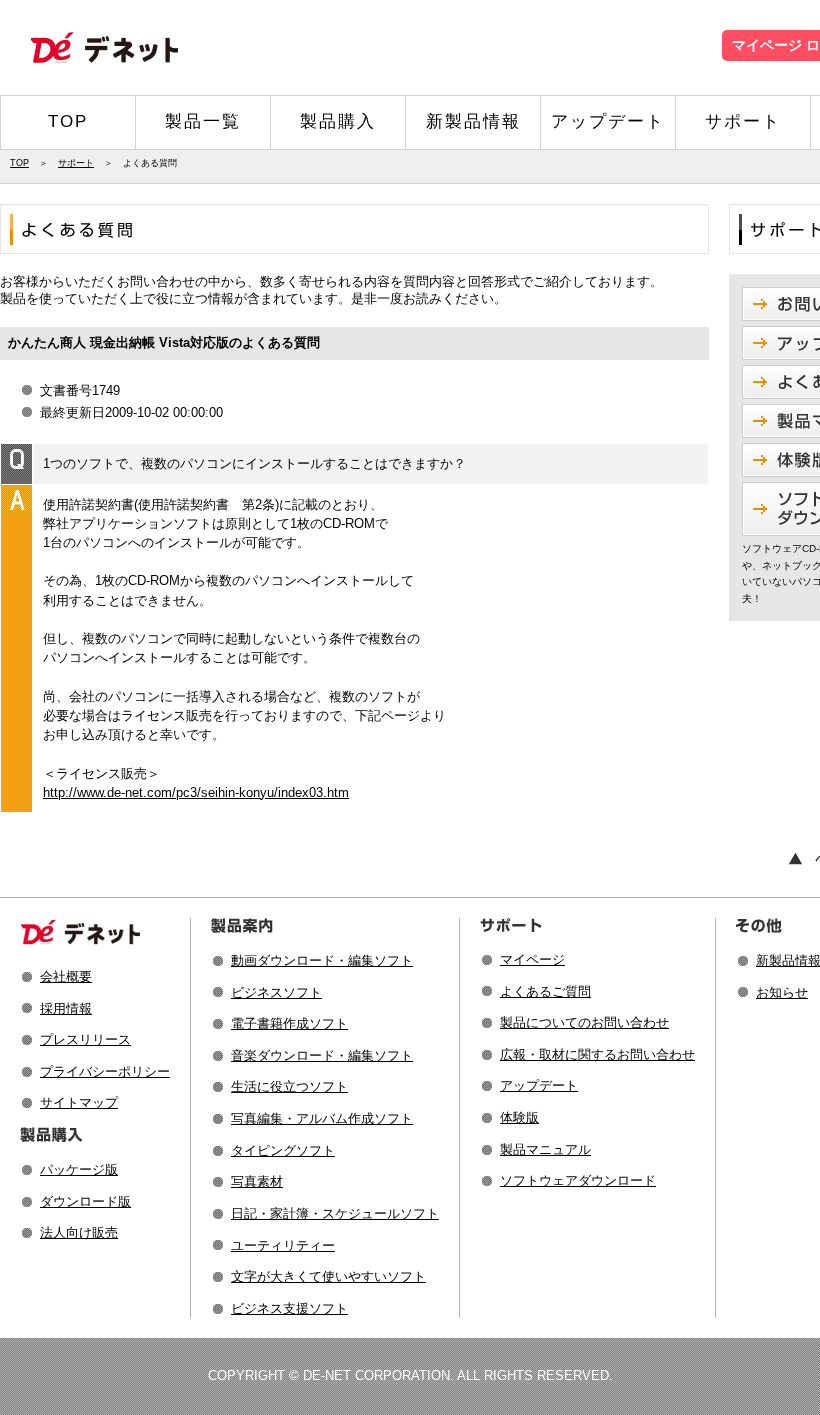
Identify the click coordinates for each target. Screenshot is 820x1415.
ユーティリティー (283, 1245)
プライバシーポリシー (105, 1071)
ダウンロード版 (85, 1201)
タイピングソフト (283, 1150)
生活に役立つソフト (289, 1086)
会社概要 (66, 976)
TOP (68, 121)
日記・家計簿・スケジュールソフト (335, 1213)
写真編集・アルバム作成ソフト (322, 1118)
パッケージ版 (79, 1169)
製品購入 (338, 121)
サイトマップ (79, 1102)
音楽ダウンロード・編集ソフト (322, 1055)
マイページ (532, 959)
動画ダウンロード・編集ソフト (322, 960)
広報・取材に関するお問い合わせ (597, 1054)
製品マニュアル (545, 1149)
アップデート (608, 121)
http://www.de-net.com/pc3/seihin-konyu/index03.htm (196, 792)
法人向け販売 (79, 1232)
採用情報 (66, 1008)
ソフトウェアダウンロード (578, 1180)
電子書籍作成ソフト (289, 1023)
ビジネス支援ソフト (289, 1308)
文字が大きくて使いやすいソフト (328, 1276)
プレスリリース (85, 1039)
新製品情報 (473, 121)
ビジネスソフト (276, 992)
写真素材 (257, 1181)
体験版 (519, 1117)
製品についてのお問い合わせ (584, 1022)
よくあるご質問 (545, 991)
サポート (743, 121)
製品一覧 (203, 121)
